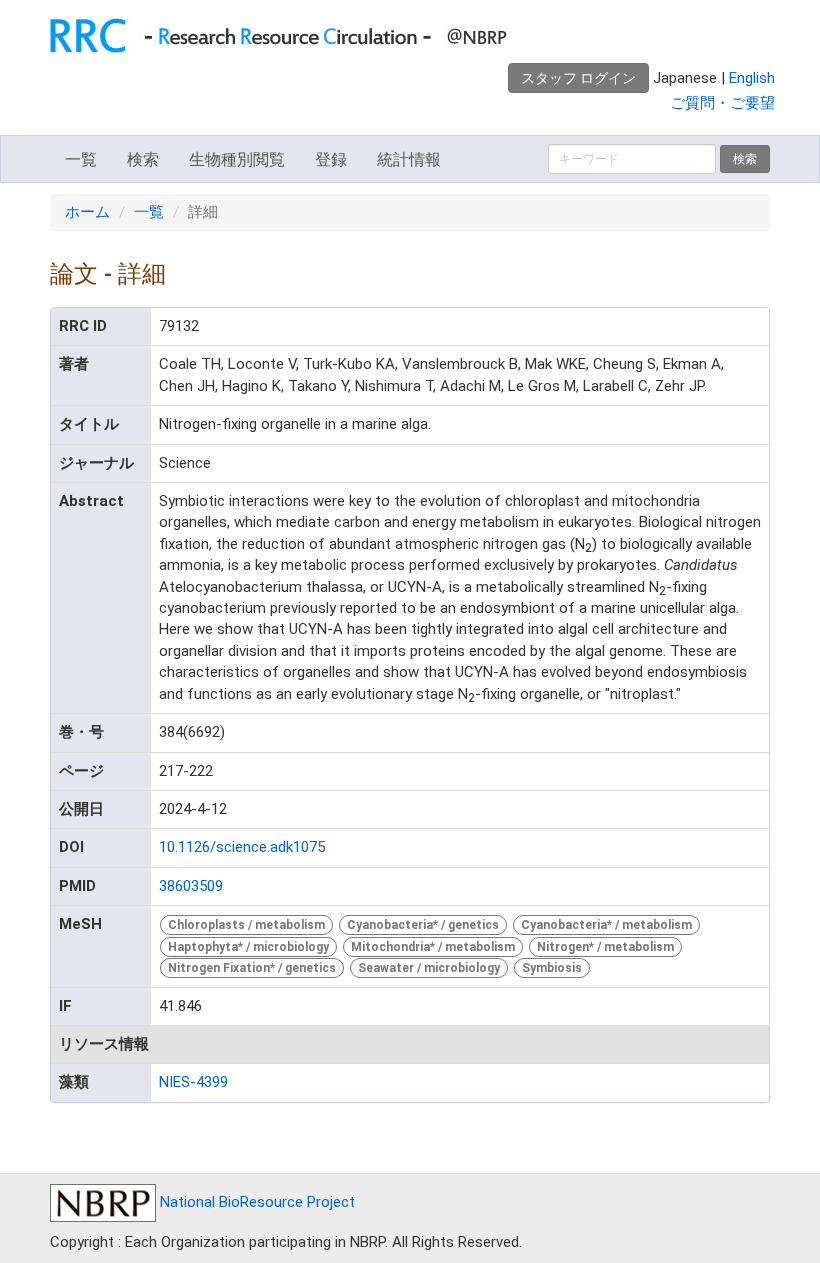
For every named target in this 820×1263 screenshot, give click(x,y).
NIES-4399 (193, 1082)
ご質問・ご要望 (722, 103)
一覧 (81, 159)
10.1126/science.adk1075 (242, 847)
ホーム (87, 212)
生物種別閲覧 (237, 159)
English (752, 78)
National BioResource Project (255, 1202)
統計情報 (409, 159)
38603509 (191, 886)
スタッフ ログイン (578, 78)
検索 (143, 159)
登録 (331, 159)
